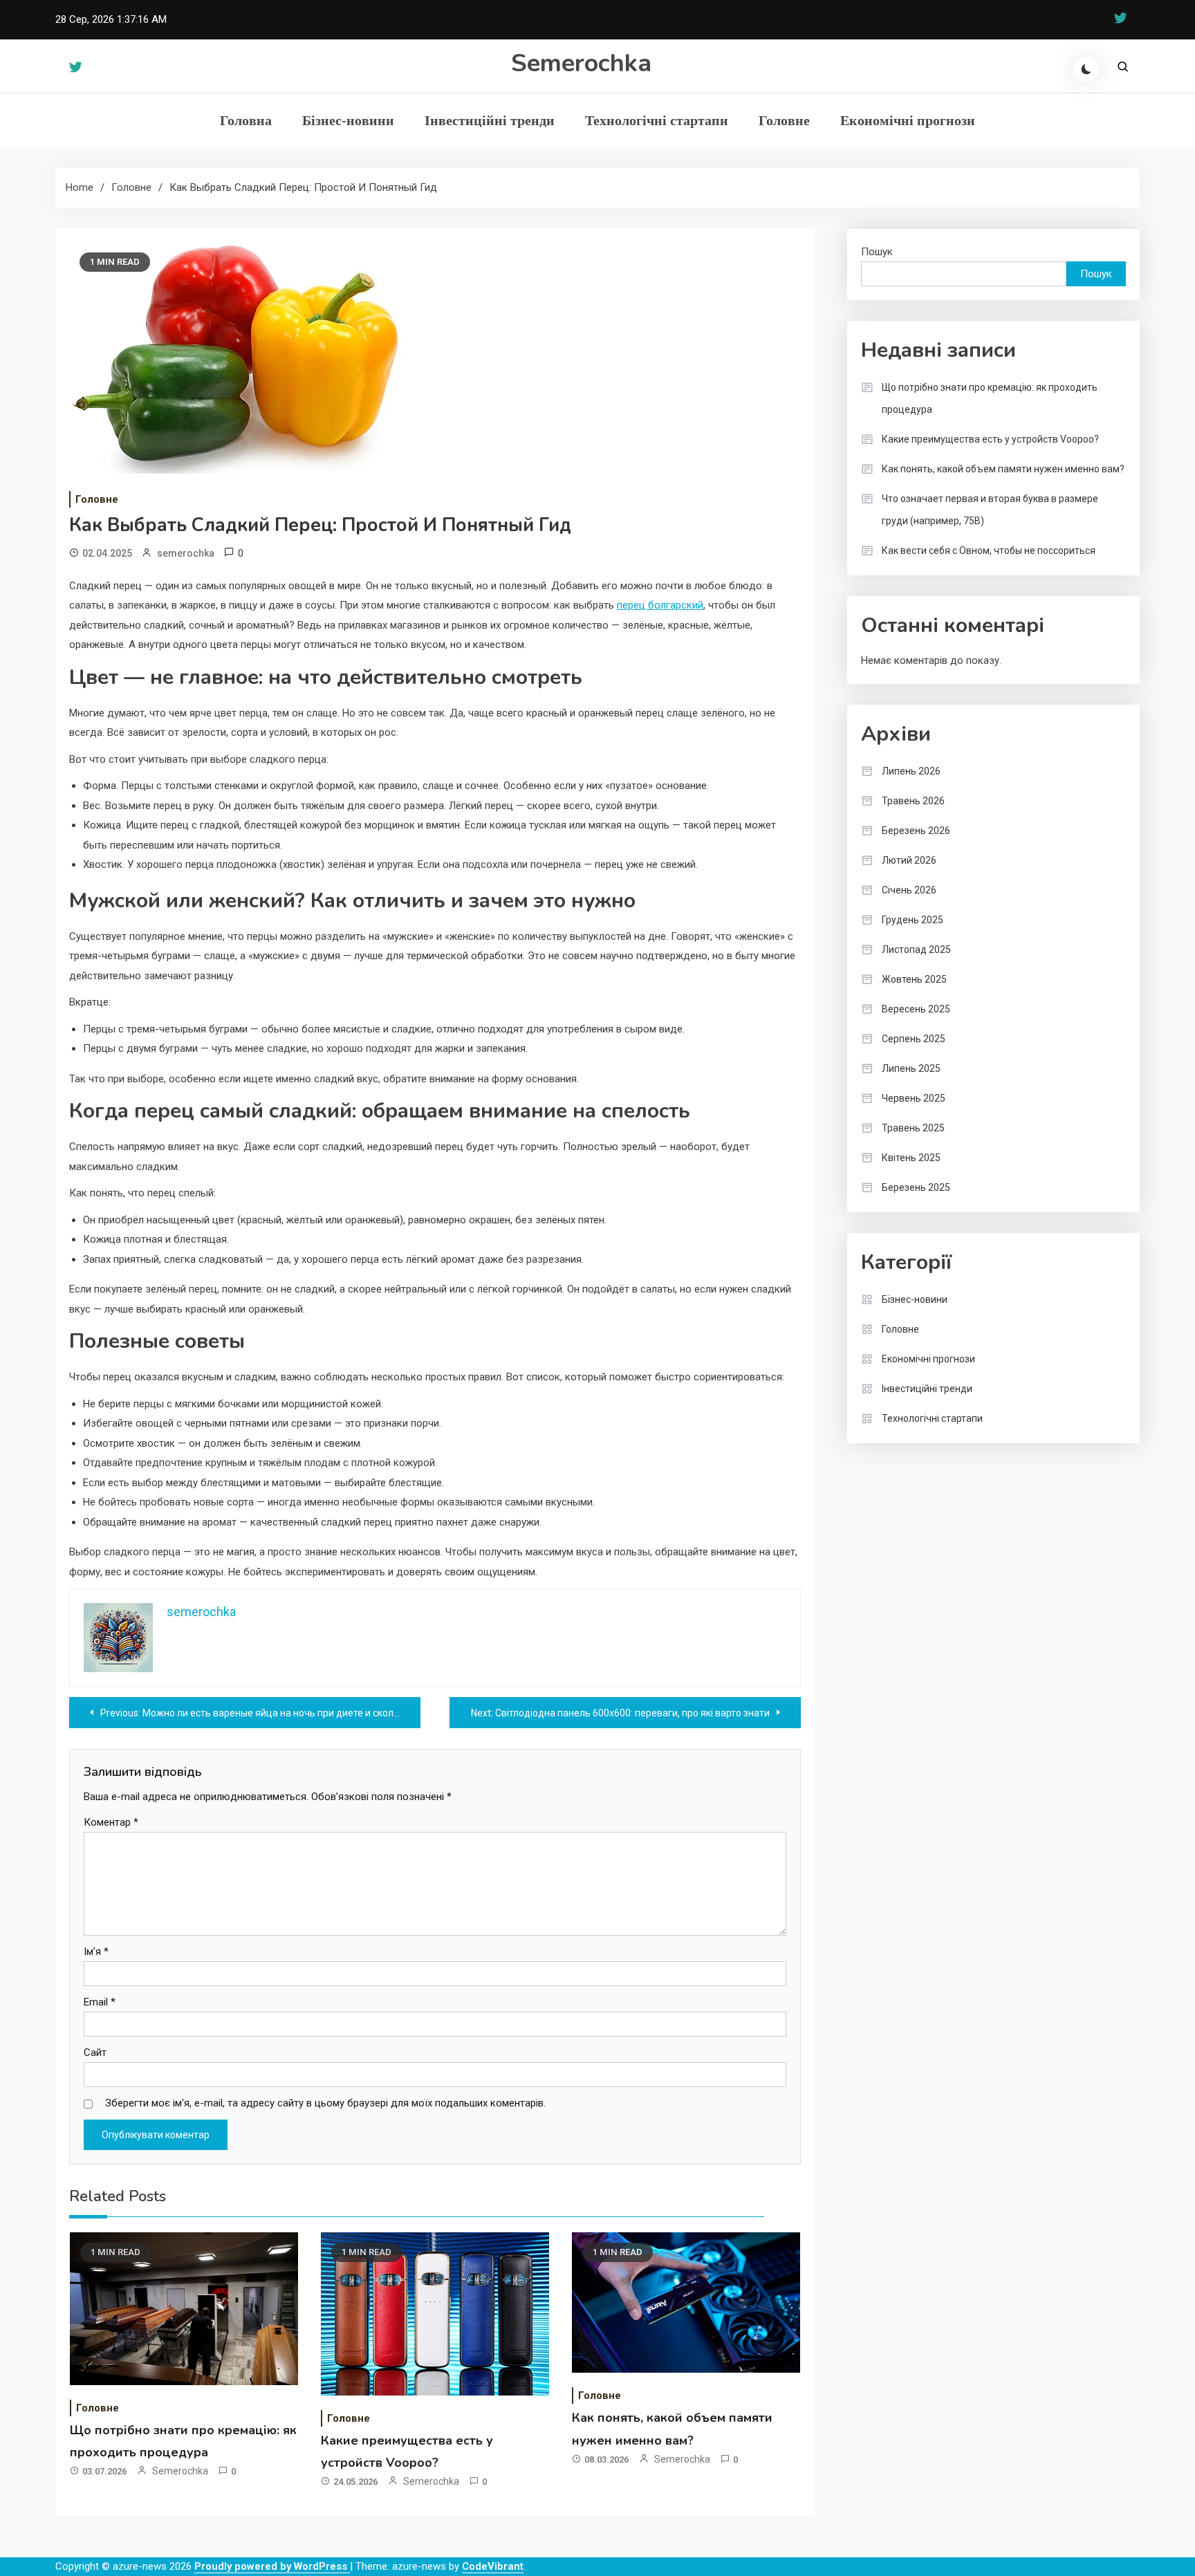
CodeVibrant (493, 2566)
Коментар (111, 1822)
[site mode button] (1086, 69)
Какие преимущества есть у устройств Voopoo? (990, 439)
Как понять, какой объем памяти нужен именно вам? (1003, 469)
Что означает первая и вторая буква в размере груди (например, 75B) (990, 510)
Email (100, 2002)
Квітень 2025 (911, 1158)
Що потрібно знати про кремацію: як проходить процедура (990, 398)
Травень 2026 (913, 801)
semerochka (186, 553)
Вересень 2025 (916, 1009)
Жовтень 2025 (914, 979)
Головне (784, 120)
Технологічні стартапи (657, 120)
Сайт (95, 2053)
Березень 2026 (916, 831)
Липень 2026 (911, 771)
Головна (246, 120)
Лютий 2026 (909, 860)
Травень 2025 (913, 1128)
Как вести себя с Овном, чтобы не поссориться (989, 550)
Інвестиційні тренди (490, 120)
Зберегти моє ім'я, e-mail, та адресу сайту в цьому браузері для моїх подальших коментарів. (325, 2103)
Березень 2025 (916, 1187)
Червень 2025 (914, 1098)
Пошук (877, 252)
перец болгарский (660, 605)
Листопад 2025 (916, 949)
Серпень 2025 (914, 1039)
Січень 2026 (909, 890)
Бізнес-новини (348, 120)
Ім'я (96, 1952)
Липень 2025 (911, 1068)
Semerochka (581, 63)
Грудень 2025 (913, 920)
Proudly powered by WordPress (272, 2566)
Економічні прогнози (908, 120)
